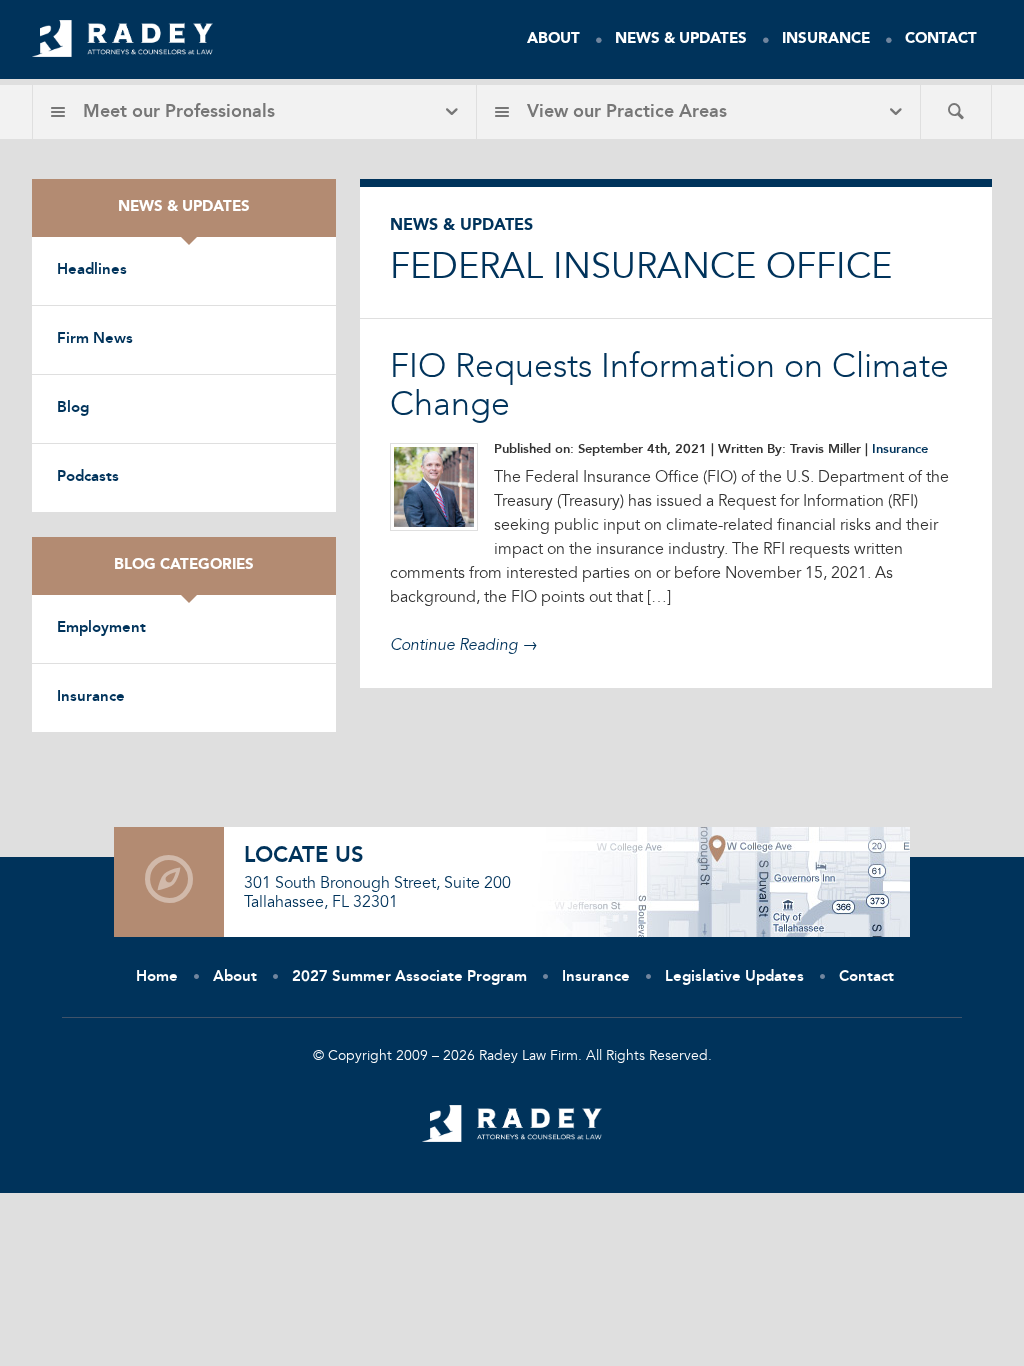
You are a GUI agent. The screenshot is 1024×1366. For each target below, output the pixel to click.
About (553, 39)
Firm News (95, 339)
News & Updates (681, 39)
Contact (941, 39)
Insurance (826, 39)
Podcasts (88, 477)
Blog (73, 408)
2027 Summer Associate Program (409, 977)
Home (157, 977)
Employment (101, 628)
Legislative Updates (734, 977)
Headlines (92, 270)
